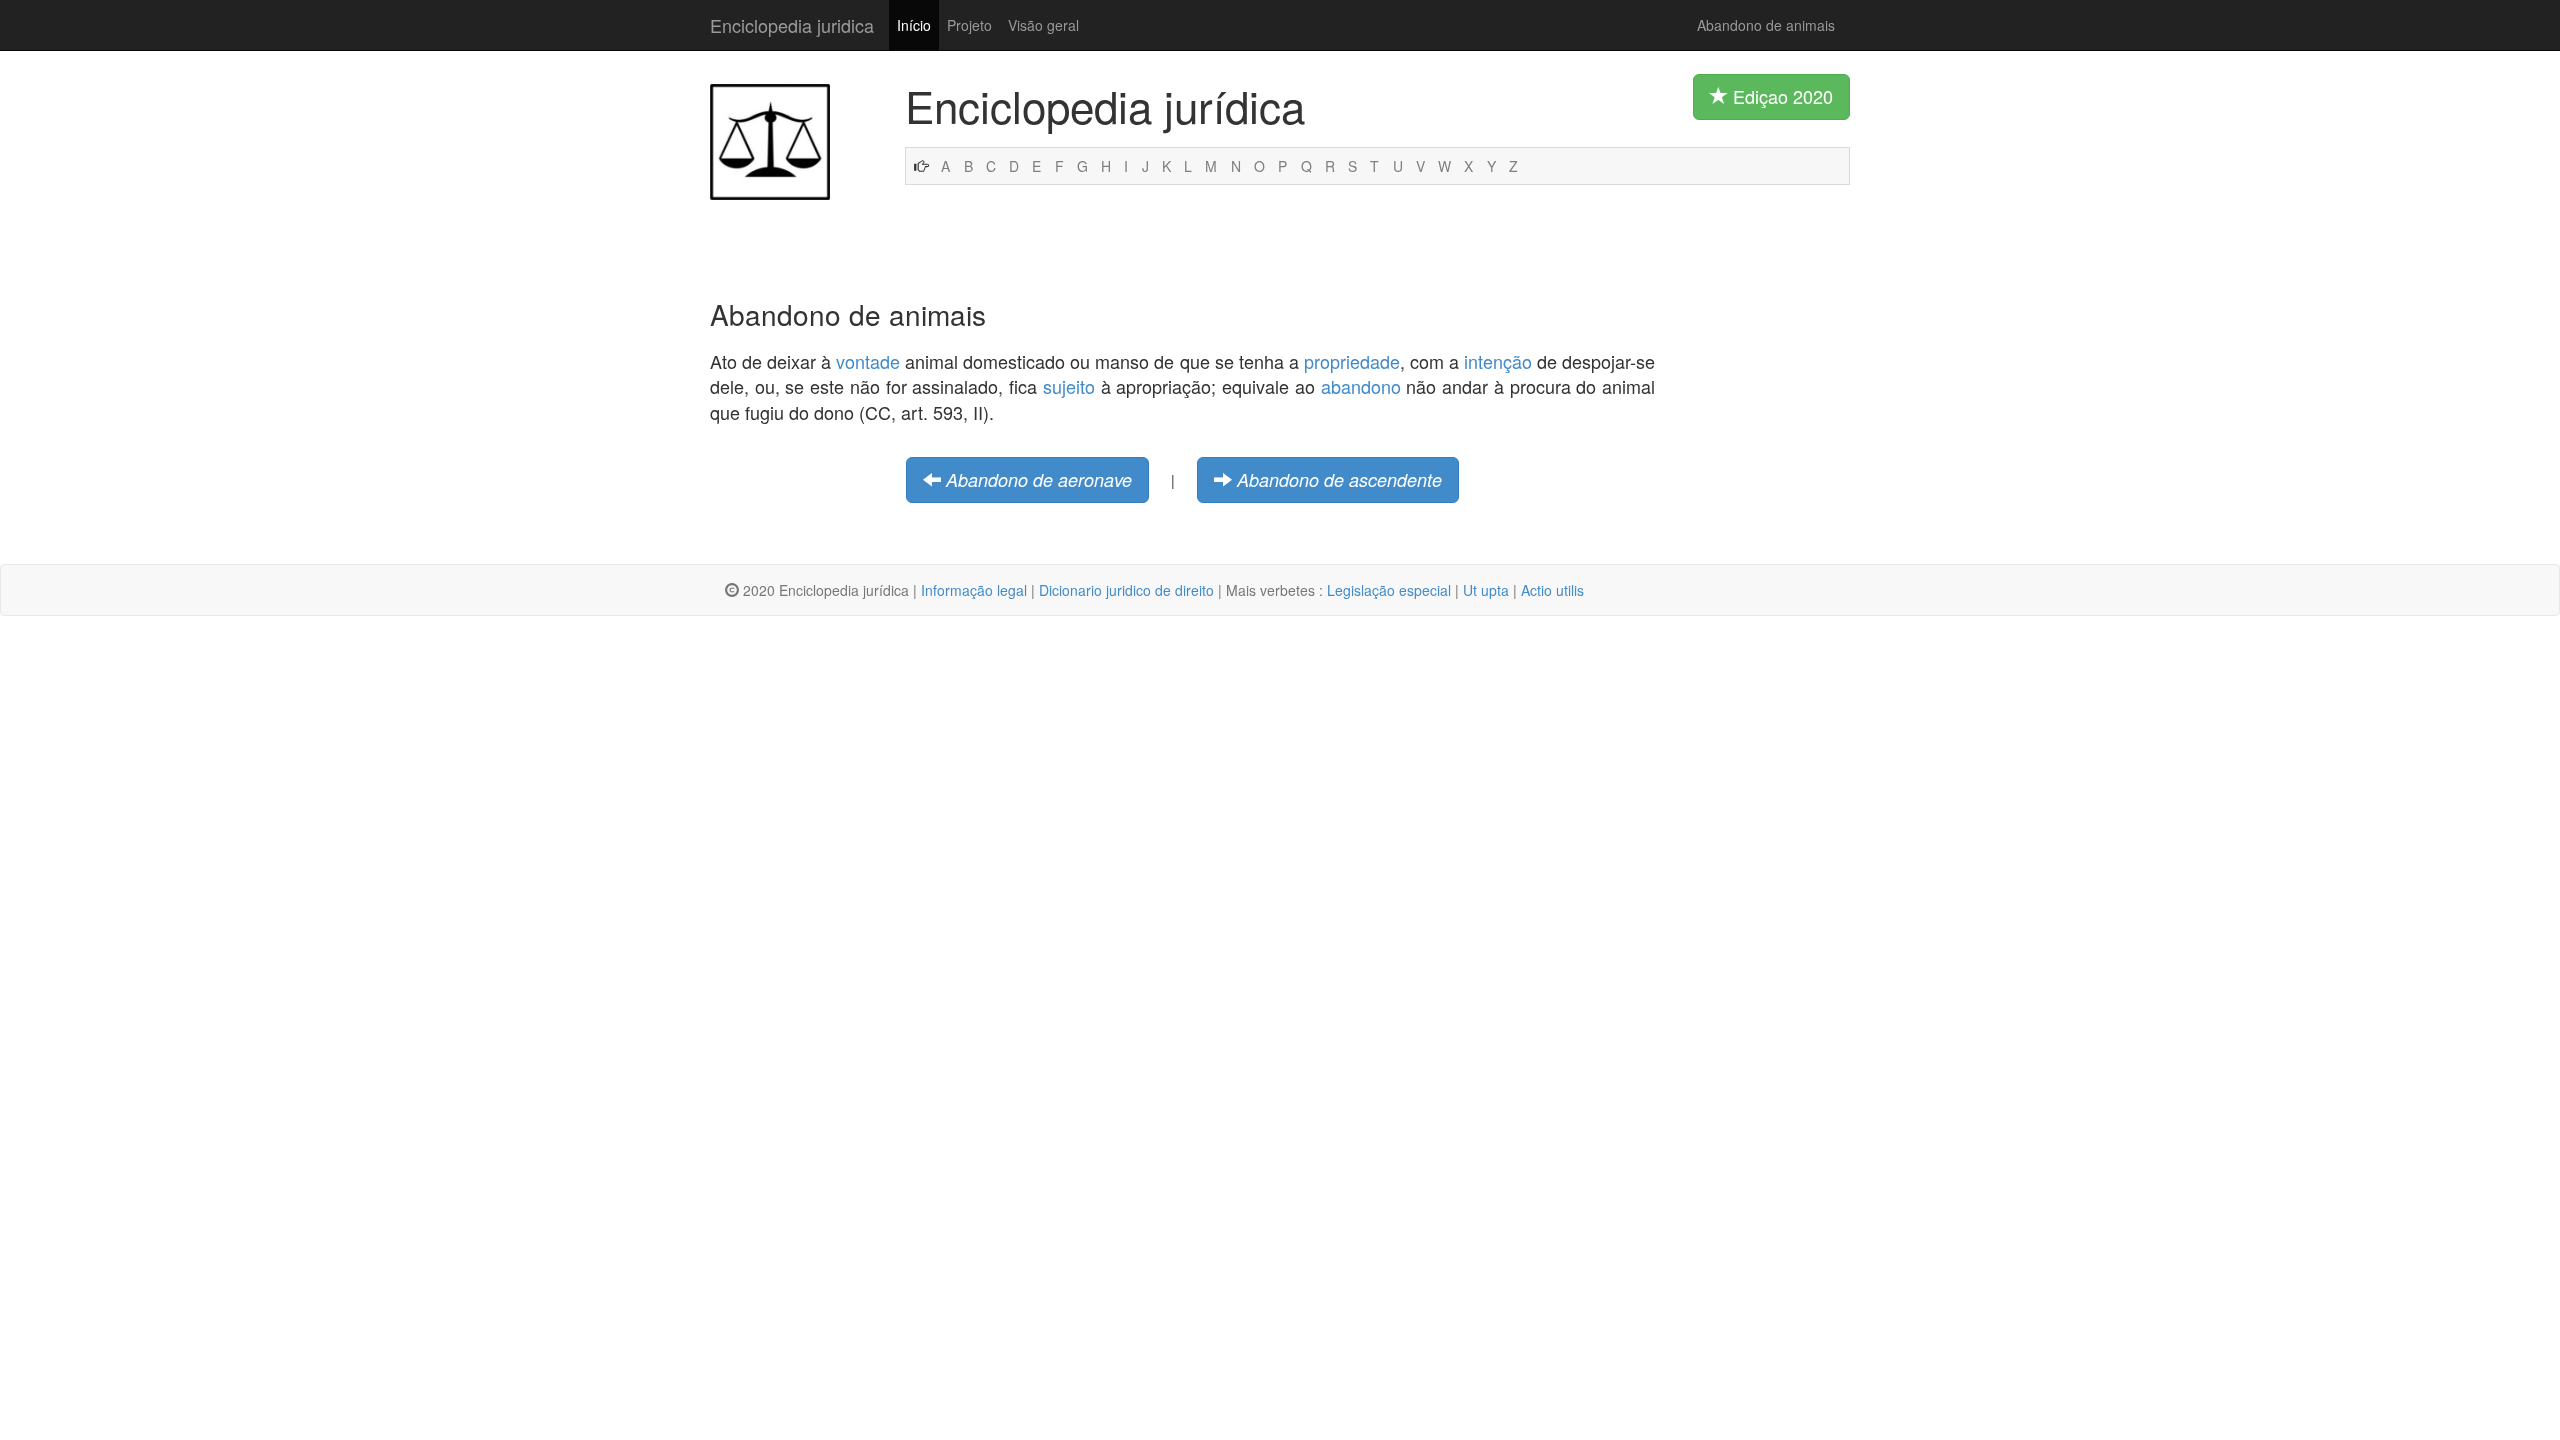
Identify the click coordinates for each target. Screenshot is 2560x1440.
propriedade (1352, 361)
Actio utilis (1552, 590)
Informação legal (974, 590)
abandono (1361, 386)
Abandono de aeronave (1039, 479)
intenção (1498, 361)
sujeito (1069, 386)
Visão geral (1043, 25)
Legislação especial (1389, 590)
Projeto (969, 25)
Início (914, 25)
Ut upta (1486, 590)
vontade (868, 361)
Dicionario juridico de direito (1126, 590)
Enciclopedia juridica (792, 25)
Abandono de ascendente (1339, 479)
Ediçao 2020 (1780, 96)
